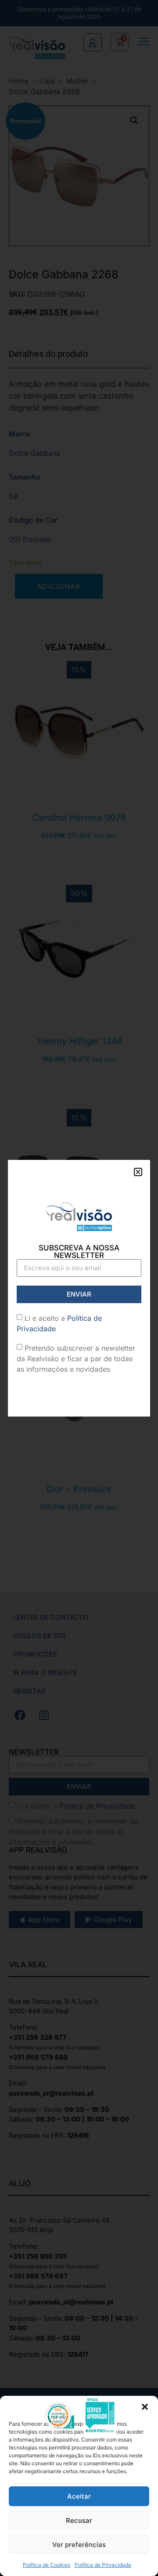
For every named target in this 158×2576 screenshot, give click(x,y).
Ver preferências (79, 2545)
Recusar (79, 2520)
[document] (79, 1288)
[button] (145, 2407)
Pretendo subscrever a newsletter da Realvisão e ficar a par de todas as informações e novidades (76, 1359)
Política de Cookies (47, 2565)
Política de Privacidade (103, 2565)
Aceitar (79, 2496)
